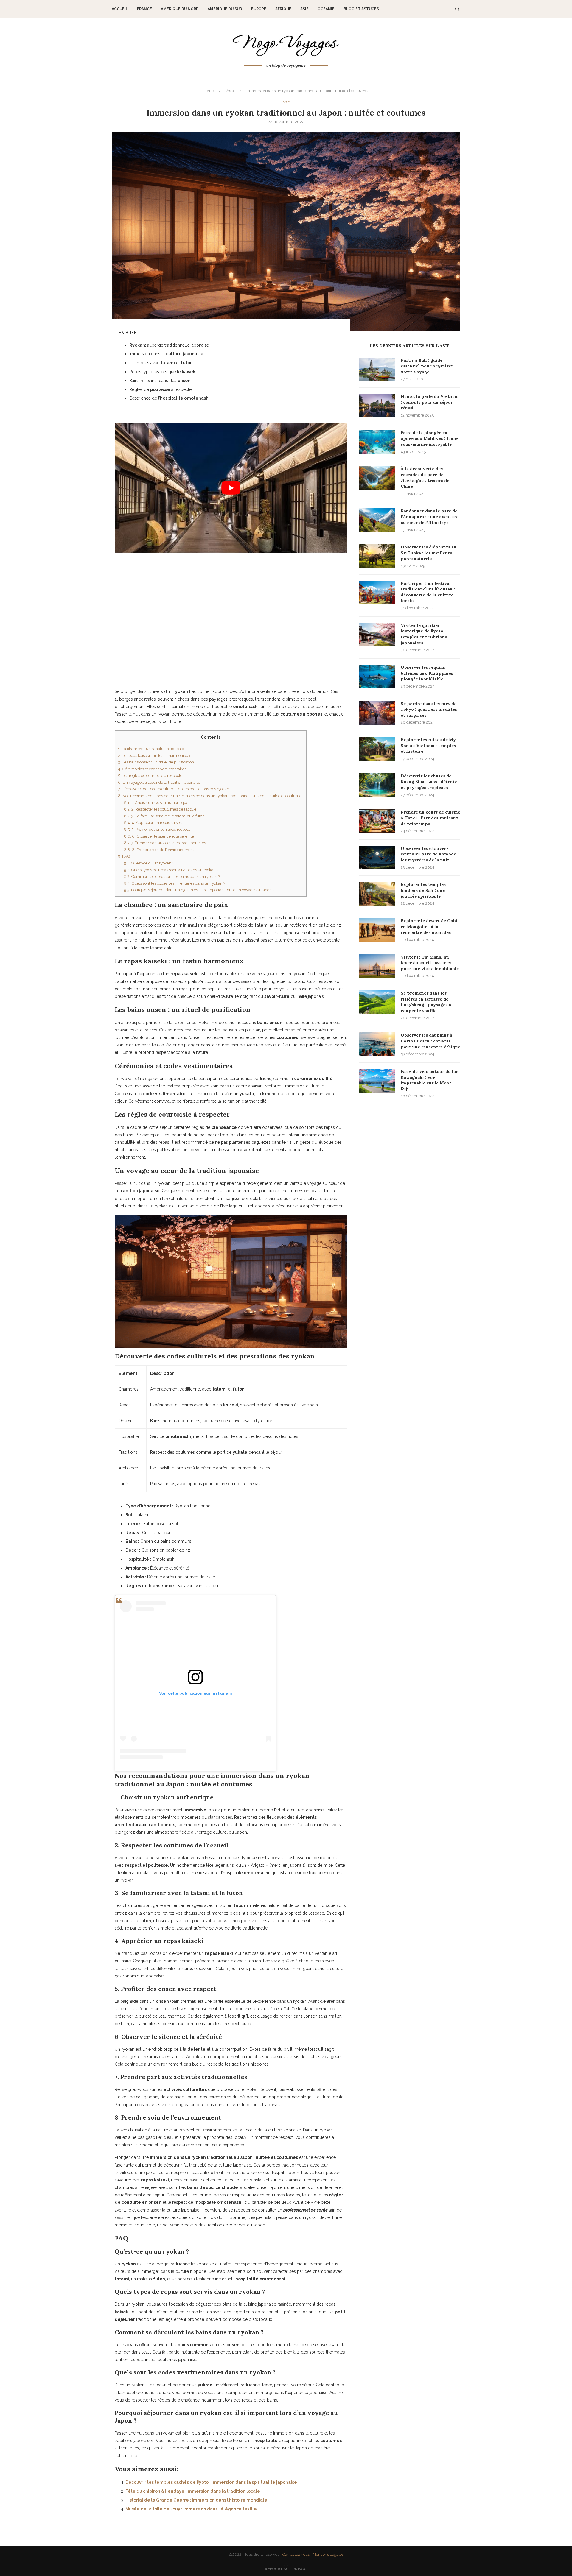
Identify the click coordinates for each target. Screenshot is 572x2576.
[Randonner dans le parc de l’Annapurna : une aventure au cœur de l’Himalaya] (377, 520)
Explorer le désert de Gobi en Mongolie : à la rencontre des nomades (429, 927)
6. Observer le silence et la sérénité (159, 836)
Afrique (283, 9)
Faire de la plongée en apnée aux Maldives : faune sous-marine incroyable (430, 438)
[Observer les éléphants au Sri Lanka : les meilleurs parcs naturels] (377, 556)
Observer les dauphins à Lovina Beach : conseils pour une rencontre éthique (430, 1041)
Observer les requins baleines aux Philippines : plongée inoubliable (428, 673)
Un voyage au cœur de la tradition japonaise (159, 782)
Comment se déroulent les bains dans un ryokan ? (172, 876)
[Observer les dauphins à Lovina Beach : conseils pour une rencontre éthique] (377, 1044)
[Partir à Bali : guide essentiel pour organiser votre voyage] (377, 370)
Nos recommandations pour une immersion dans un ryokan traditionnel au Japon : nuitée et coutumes (211, 796)
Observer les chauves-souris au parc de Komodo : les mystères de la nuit (430, 854)
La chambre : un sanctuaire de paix (151, 749)
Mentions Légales (328, 2554)
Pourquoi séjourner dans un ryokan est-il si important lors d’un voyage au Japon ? (199, 890)
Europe (259, 9)
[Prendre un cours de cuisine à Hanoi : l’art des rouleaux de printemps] (377, 821)
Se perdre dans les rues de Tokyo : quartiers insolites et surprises (429, 709)
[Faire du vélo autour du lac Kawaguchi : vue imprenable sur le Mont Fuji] (377, 1081)
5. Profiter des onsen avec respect (157, 829)
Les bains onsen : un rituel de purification (156, 762)
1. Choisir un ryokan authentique (156, 802)
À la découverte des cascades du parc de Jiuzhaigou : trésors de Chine (425, 477)
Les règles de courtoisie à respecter (151, 775)
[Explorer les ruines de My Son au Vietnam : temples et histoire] (377, 749)
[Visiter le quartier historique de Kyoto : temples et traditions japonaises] (377, 635)
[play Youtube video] (231, 488)
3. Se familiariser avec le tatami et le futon (164, 816)
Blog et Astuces (361, 9)
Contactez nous (296, 2554)
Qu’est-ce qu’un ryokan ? (149, 863)
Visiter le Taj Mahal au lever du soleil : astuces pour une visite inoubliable (430, 963)
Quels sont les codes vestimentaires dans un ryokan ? (175, 883)
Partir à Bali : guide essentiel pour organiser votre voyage (427, 366)
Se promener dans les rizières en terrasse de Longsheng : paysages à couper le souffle (426, 1002)
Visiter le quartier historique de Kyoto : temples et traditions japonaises (424, 634)
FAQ (124, 856)
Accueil (120, 9)
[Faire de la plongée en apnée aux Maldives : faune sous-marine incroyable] (377, 442)
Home (208, 91)
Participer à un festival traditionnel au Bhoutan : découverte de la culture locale (428, 592)
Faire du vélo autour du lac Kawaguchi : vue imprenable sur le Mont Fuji (429, 1080)
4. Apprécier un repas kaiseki (153, 822)
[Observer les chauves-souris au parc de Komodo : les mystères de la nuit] (377, 858)
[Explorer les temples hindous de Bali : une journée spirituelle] (377, 894)
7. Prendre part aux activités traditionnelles (165, 843)
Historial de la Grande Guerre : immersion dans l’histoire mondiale (196, 2500)
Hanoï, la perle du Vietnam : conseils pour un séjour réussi (430, 402)
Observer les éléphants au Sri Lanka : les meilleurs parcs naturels (429, 553)
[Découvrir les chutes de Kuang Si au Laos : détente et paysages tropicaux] (377, 785)
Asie (304, 9)
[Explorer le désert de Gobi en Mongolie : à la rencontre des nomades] (377, 930)
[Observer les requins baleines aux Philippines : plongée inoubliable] (377, 677)
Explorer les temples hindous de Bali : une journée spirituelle (423, 890)
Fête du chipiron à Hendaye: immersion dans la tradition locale (193, 2491)
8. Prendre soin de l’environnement (159, 850)
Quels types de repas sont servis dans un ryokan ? (171, 870)
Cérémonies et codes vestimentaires (152, 769)
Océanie (326, 9)
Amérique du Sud (225, 9)
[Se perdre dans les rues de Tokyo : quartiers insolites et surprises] (377, 713)
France (144, 9)
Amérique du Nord (180, 9)
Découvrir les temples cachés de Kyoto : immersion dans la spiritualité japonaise (211, 2482)
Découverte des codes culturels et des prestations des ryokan (174, 789)
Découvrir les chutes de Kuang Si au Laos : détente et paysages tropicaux (429, 782)
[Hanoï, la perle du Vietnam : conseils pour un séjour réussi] (377, 406)
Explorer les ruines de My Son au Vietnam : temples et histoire (428, 745)
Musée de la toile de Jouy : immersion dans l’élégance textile (191, 2509)
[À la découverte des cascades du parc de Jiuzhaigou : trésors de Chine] (377, 478)
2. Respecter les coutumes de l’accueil (161, 809)
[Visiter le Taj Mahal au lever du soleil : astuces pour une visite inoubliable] (377, 966)
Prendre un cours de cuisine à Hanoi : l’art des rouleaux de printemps (430, 818)
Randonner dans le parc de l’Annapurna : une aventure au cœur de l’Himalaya (430, 517)
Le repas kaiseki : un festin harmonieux (154, 755)
